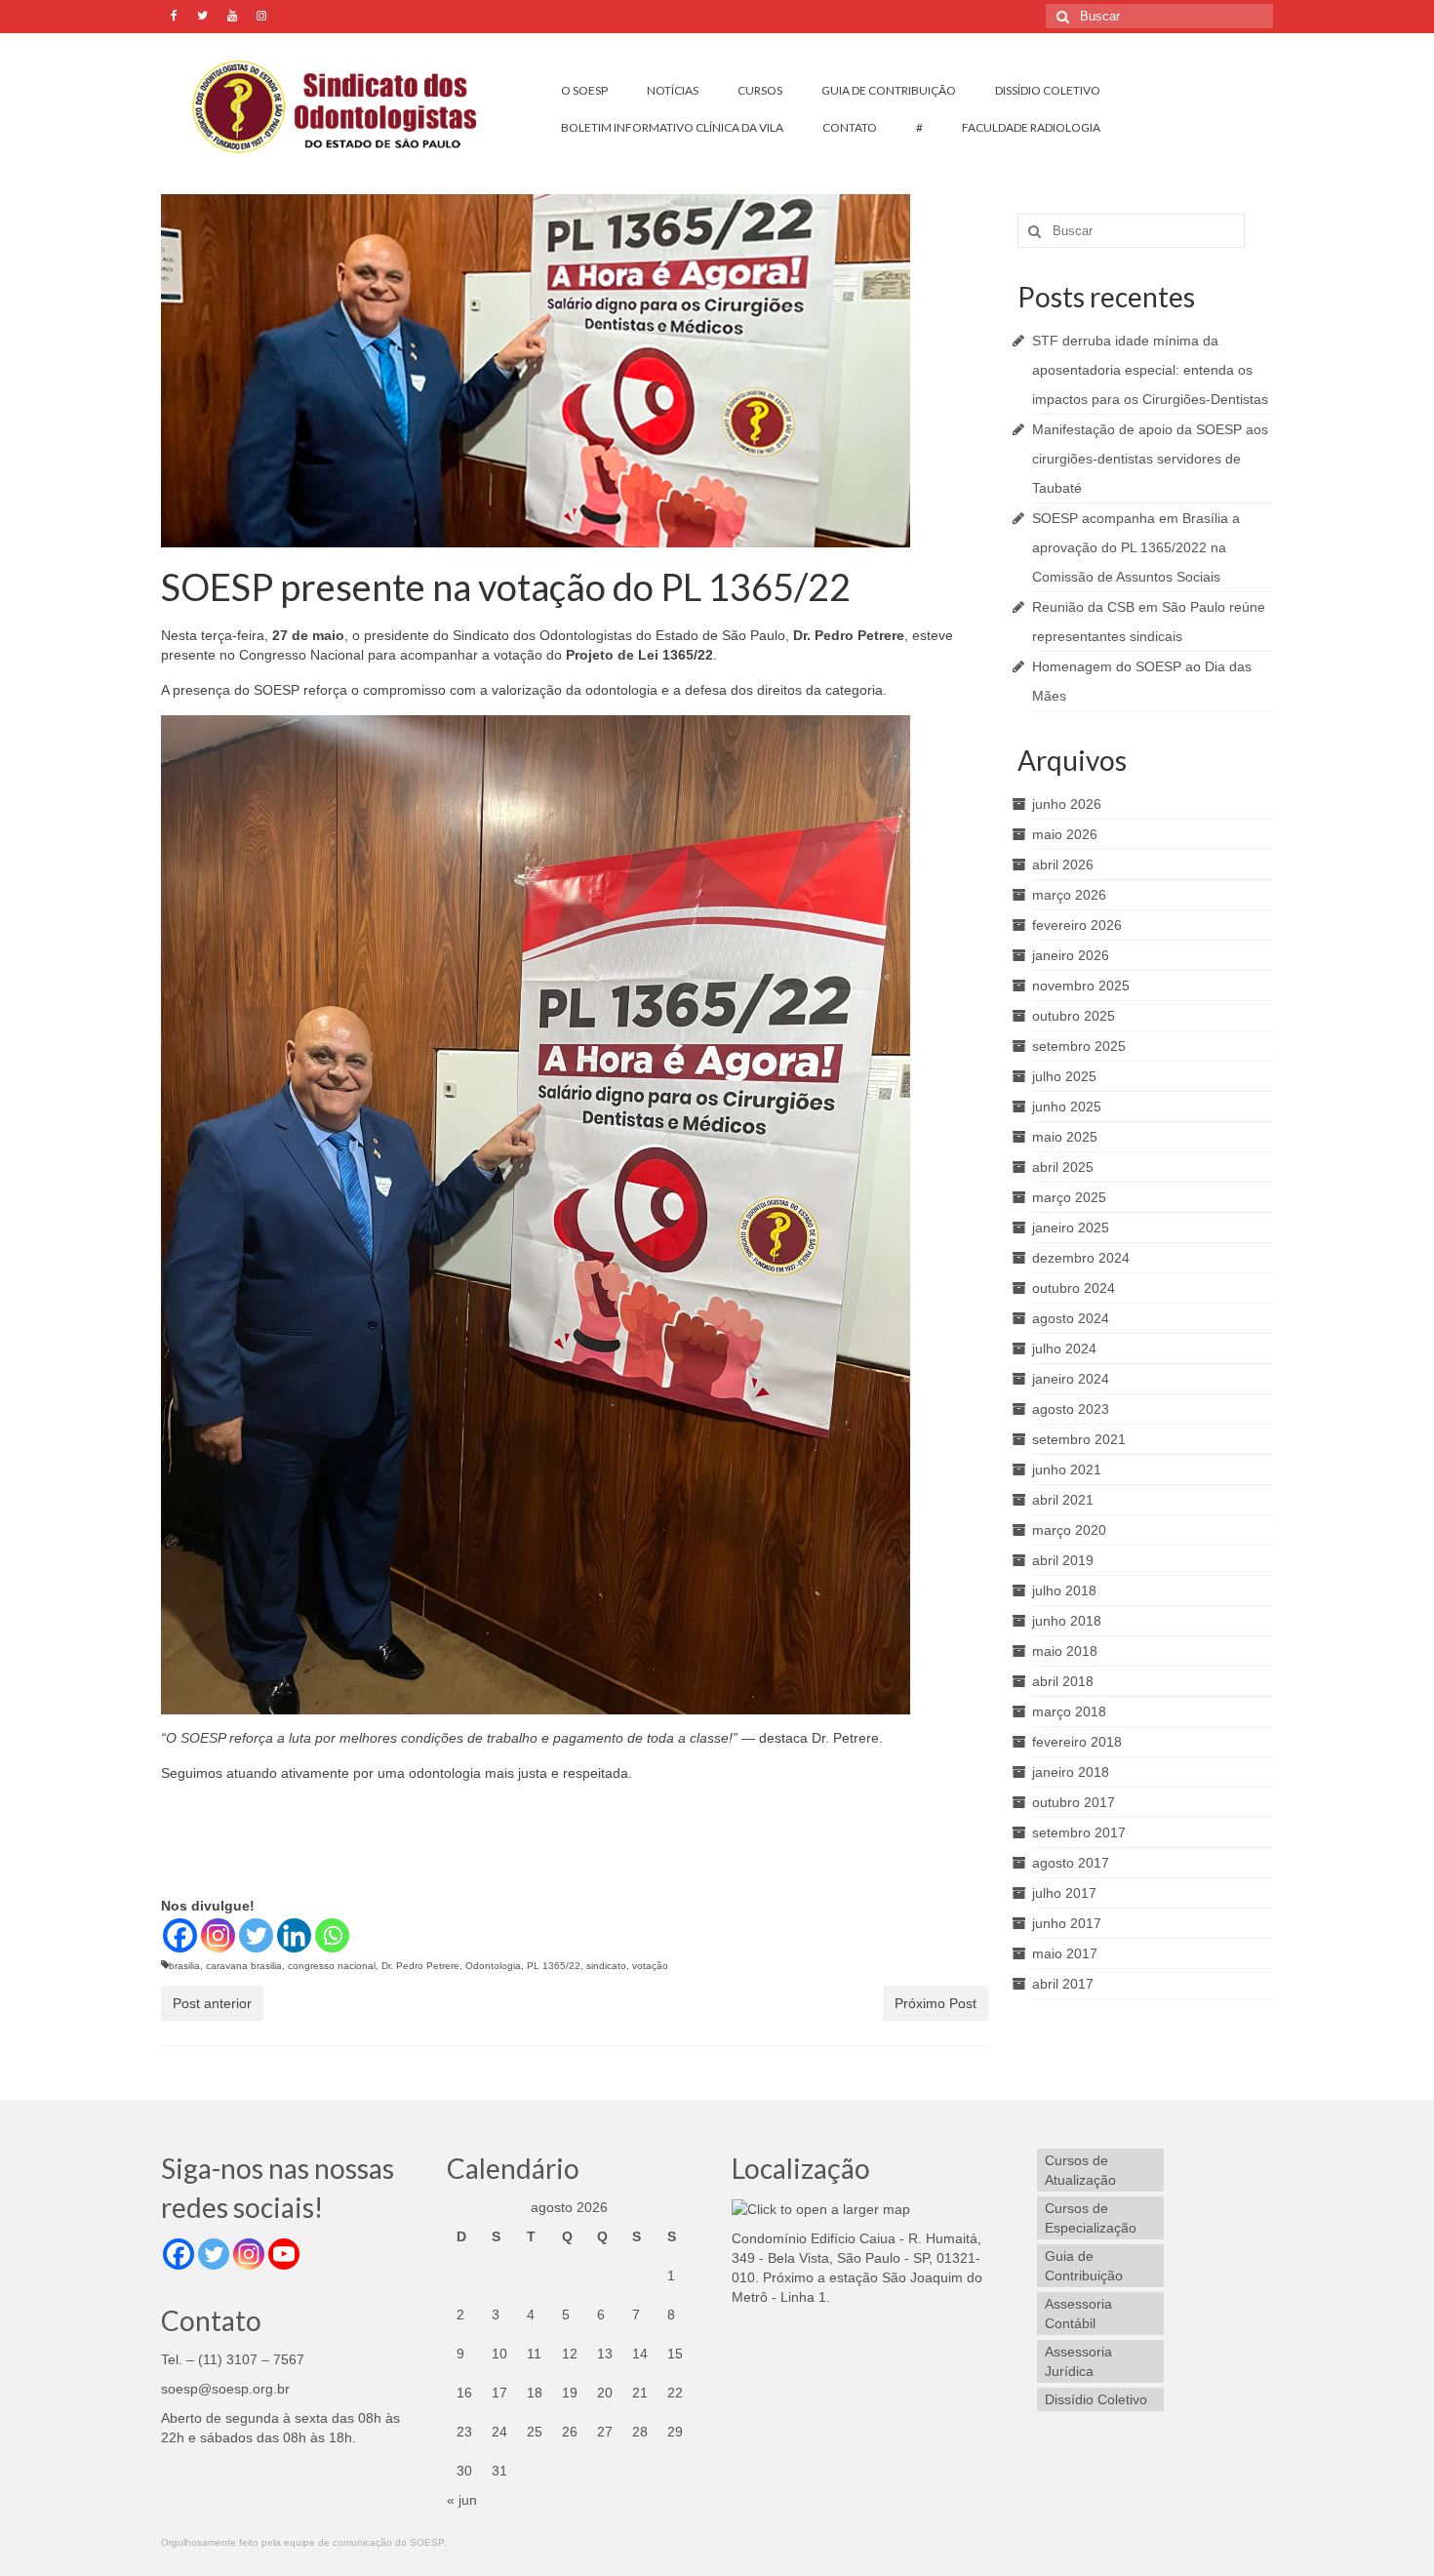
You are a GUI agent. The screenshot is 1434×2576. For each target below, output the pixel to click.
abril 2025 (1063, 1167)
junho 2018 (1067, 1621)
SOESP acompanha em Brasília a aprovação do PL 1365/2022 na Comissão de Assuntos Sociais (1136, 547)
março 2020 (1069, 1530)
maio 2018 (1065, 1651)
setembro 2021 (1079, 1439)
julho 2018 (1064, 1590)
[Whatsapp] (332, 1935)
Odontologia (493, 1966)
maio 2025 (1065, 1137)
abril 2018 (1063, 1681)
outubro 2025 (1074, 1016)
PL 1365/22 (554, 1966)
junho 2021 (1067, 1469)
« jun (462, 2500)
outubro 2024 (1074, 1288)
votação (650, 1966)
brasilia (184, 1966)
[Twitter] (256, 1935)
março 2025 (1069, 1197)
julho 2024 (1064, 1348)
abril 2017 (1063, 1984)
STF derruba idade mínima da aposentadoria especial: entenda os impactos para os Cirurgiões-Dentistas (1150, 370)
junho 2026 (1067, 804)
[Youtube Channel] (284, 2254)
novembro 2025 (1081, 986)
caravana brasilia (244, 1966)
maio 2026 (1065, 834)
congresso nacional (332, 1966)
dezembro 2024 (1081, 1258)
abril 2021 (1063, 1500)
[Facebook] (180, 1935)
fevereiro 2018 (1077, 1742)
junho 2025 (1067, 1107)
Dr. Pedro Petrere (420, 1966)
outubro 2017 (1074, 1802)
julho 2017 (1064, 1893)
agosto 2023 (1071, 1409)
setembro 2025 (1079, 1046)
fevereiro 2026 (1077, 925)
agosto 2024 (1071, 1318)
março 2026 (1069, 895)
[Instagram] (218, 1935)
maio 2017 (1065, 1953)
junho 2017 (1067, 1923)
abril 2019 (1063, 1560)
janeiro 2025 (1071, 1228)
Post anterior (212, 2003)
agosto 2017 (1071, 1863)
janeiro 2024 (1071, 1379)
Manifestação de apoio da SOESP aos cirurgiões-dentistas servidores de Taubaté (1150, 459)
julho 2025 (1064, 1076)
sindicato (606, 1966)
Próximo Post (936, 2003)
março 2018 (1069, 1711)
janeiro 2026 (1071, 955)
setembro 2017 (1079, 1832)
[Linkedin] (294, 1935)
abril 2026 (1063, 865)
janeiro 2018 (1071, 1772)
